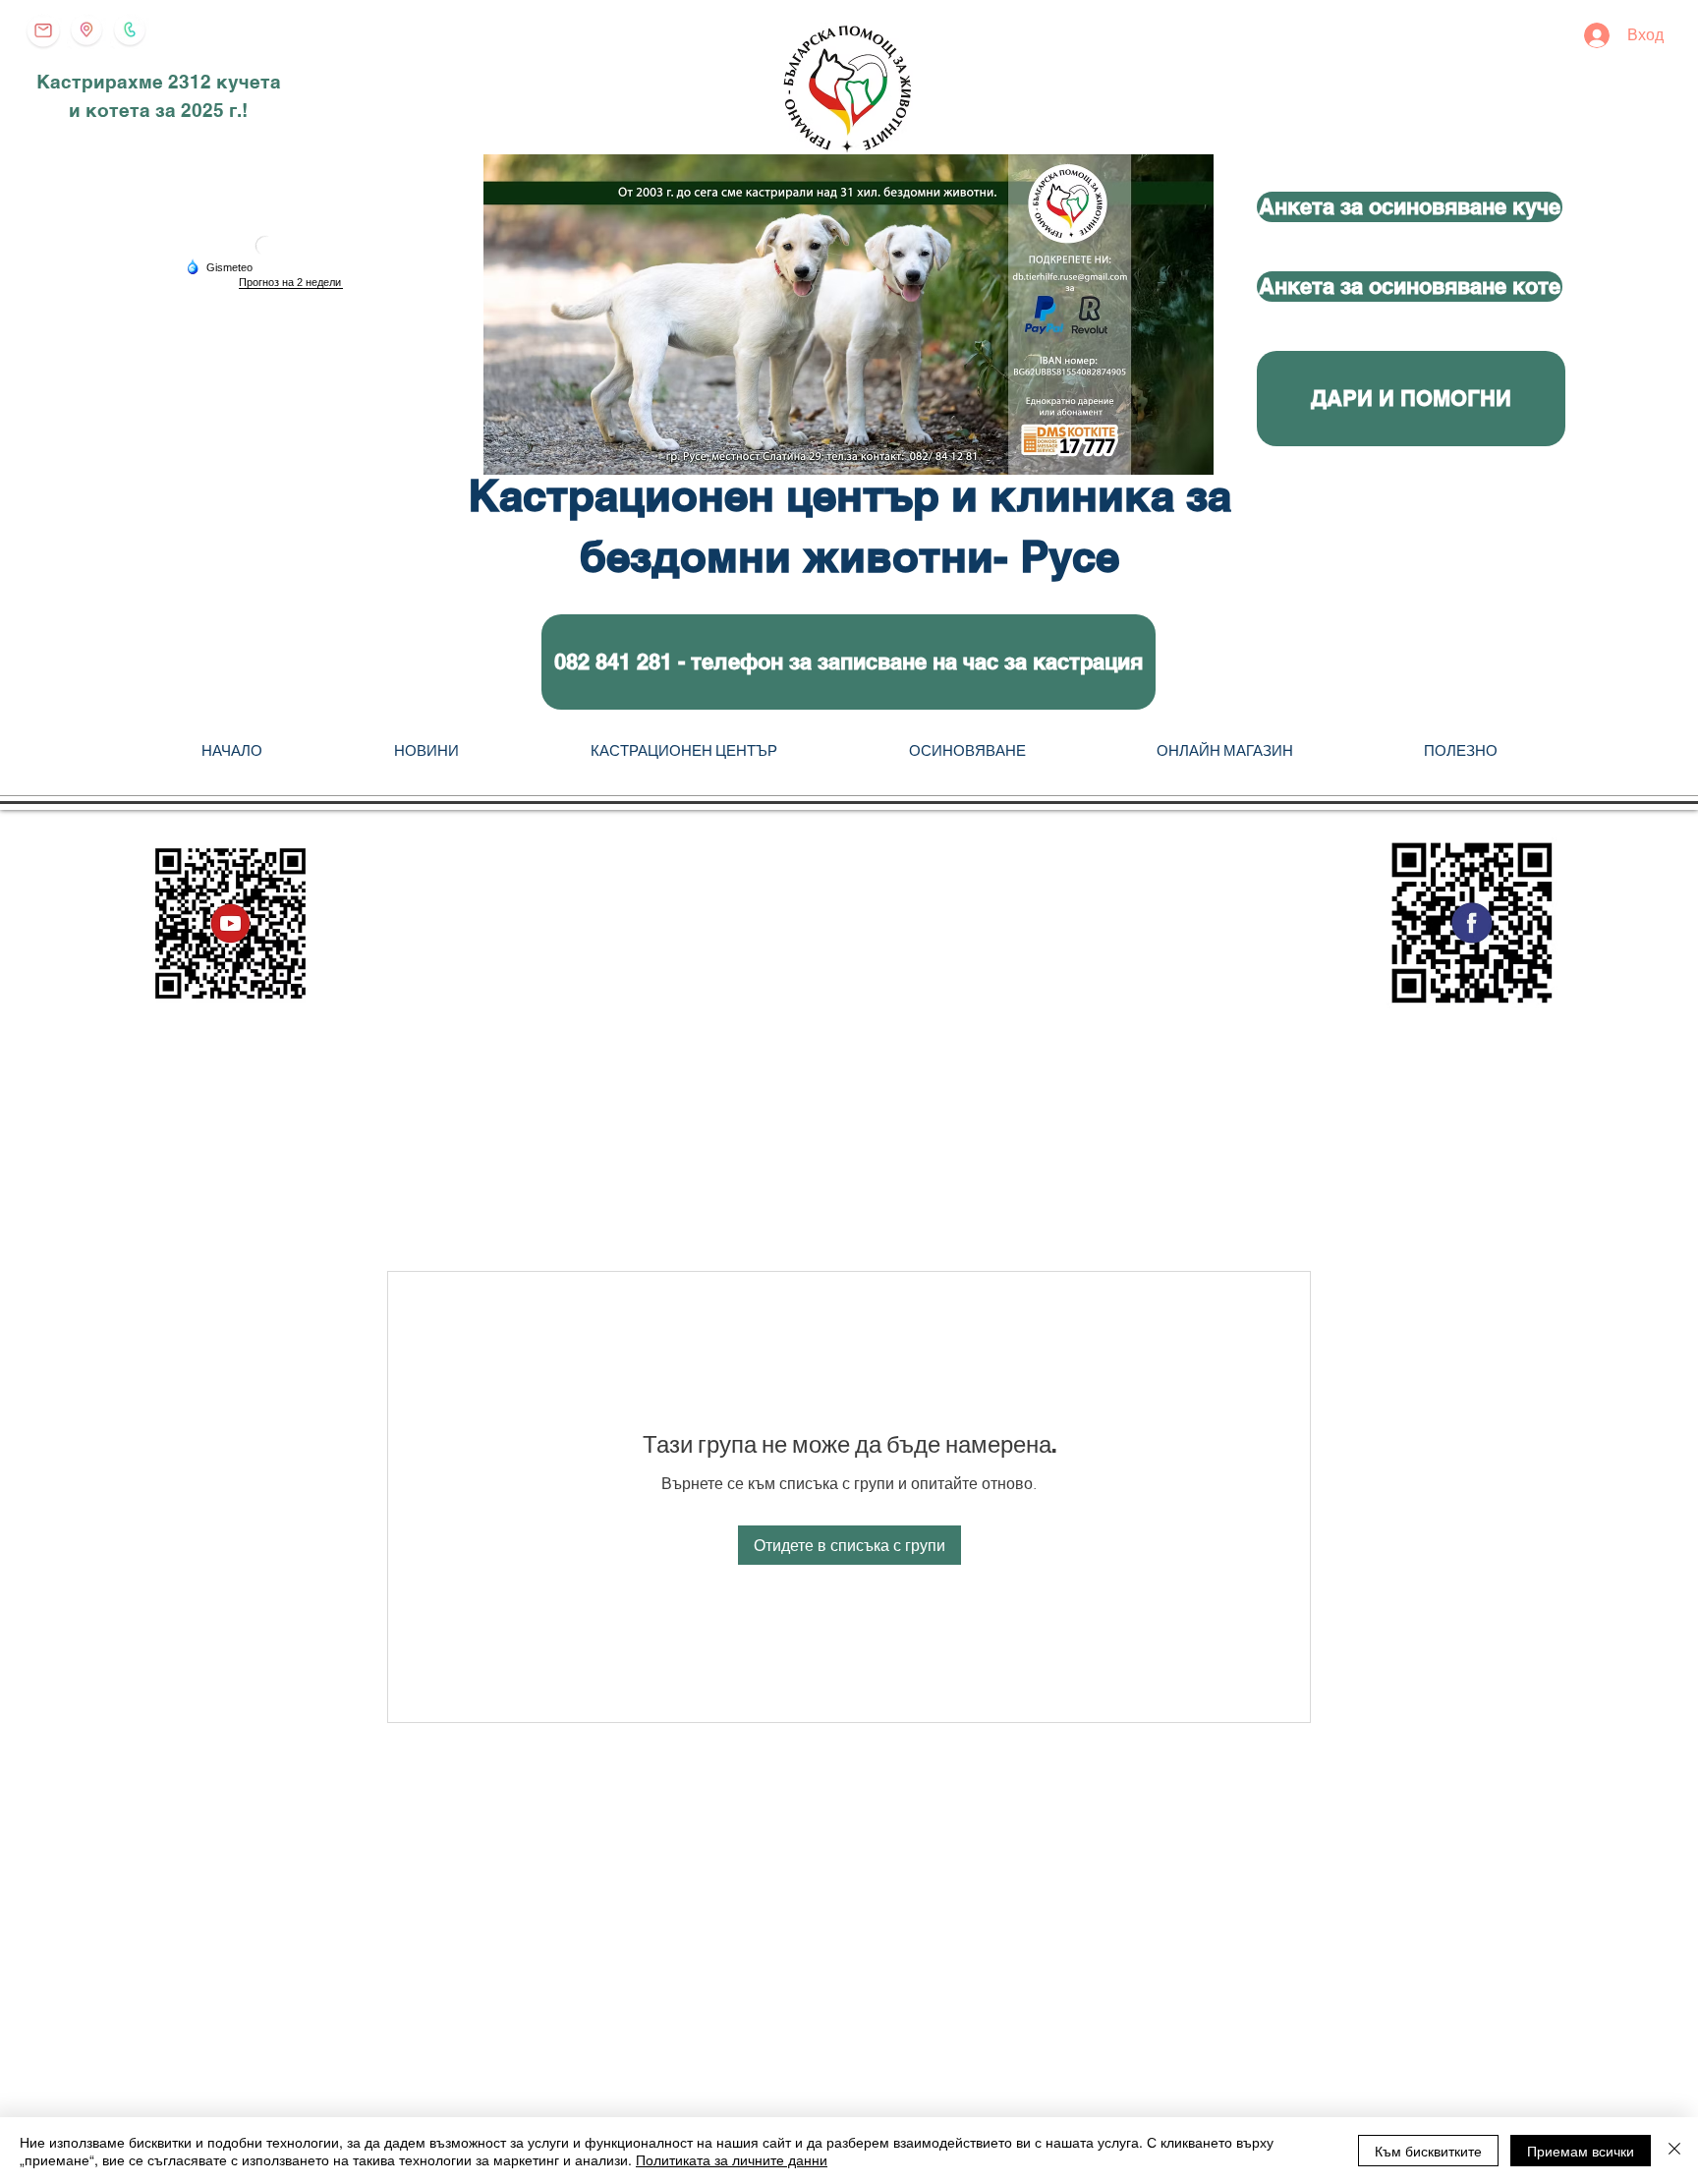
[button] (849, 662)
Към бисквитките (1428, 2151)
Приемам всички (1581, 2151)
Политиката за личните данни (732, 2159)
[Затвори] (1674, 2151)
